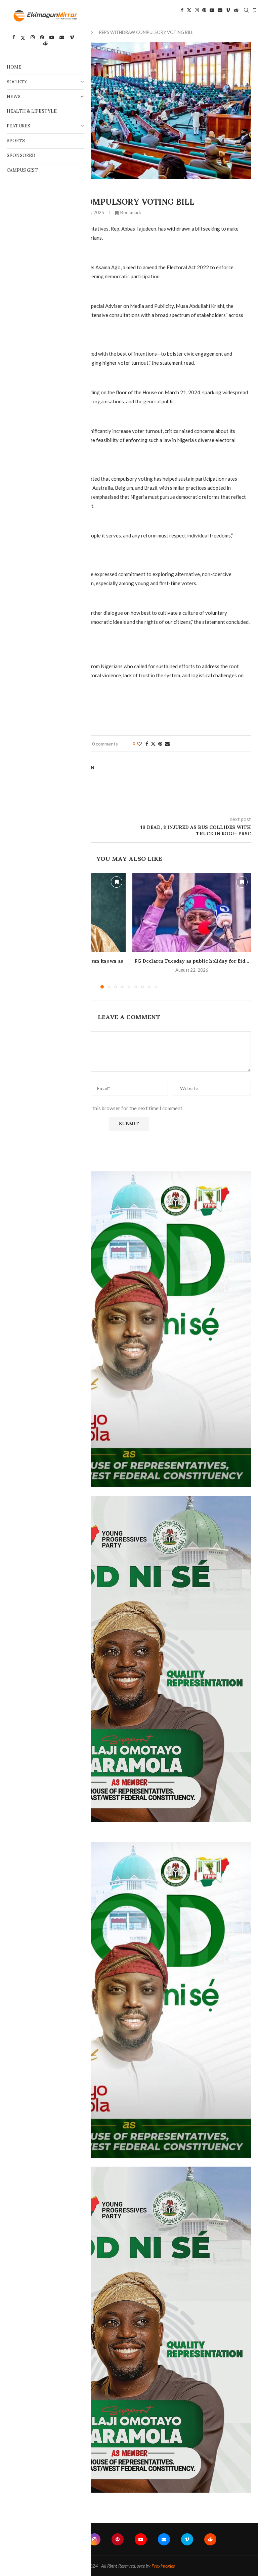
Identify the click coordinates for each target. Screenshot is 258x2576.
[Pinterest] (204, 10)
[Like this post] (139, 744)
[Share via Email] (167, 744)
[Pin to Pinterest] (160, 744)
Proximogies (163, 2566)
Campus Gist (22, 170)
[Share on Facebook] (147, 744)
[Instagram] (197, 10)
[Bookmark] (255, 10)
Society (17, 82)
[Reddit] (236, 10)
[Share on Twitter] (153, 744)
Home (14, 67)
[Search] (246, 10)
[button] (242, 930)
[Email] (220, 10)
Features (18, 126)
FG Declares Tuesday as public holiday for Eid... (192, 961)
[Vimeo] (228, 10)
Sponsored (21, 155)
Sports (16, 141)
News (14, 97)
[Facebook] (182, 10)
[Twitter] (189, 10)
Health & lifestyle (32, 111)
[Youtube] (212, 10)
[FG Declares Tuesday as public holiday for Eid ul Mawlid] (192, 912)
